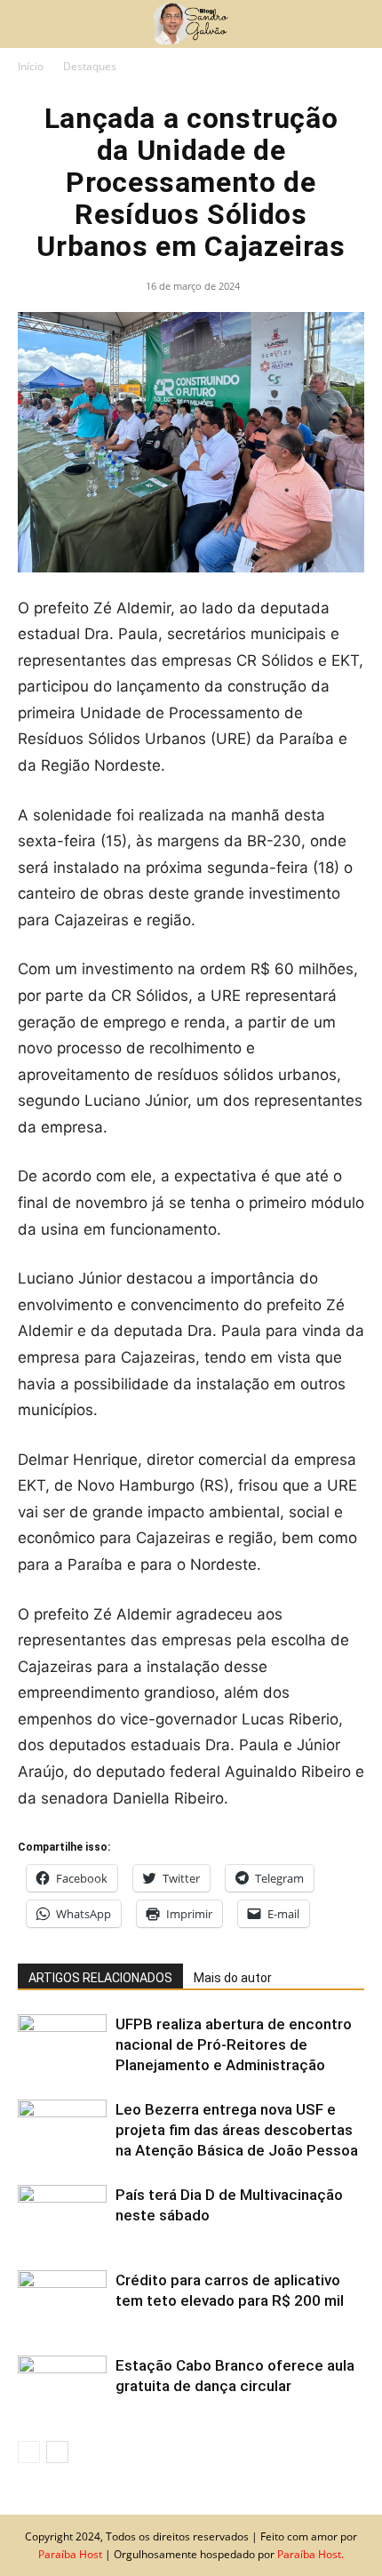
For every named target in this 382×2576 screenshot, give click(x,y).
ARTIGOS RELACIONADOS (100, 1978)
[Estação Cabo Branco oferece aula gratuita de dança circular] (62, 2386)
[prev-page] (29, 2452)
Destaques (90, 66)
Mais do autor (233, 1978)
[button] (30, 24)
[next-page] (57, 2452)
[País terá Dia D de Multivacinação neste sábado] (62, 2216)
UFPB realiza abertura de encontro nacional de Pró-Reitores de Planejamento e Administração (234, 2044)
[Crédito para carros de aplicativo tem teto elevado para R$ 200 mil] (62, 2301)
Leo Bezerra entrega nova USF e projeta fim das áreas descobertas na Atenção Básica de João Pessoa (237, 2130)
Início (31, 66)
